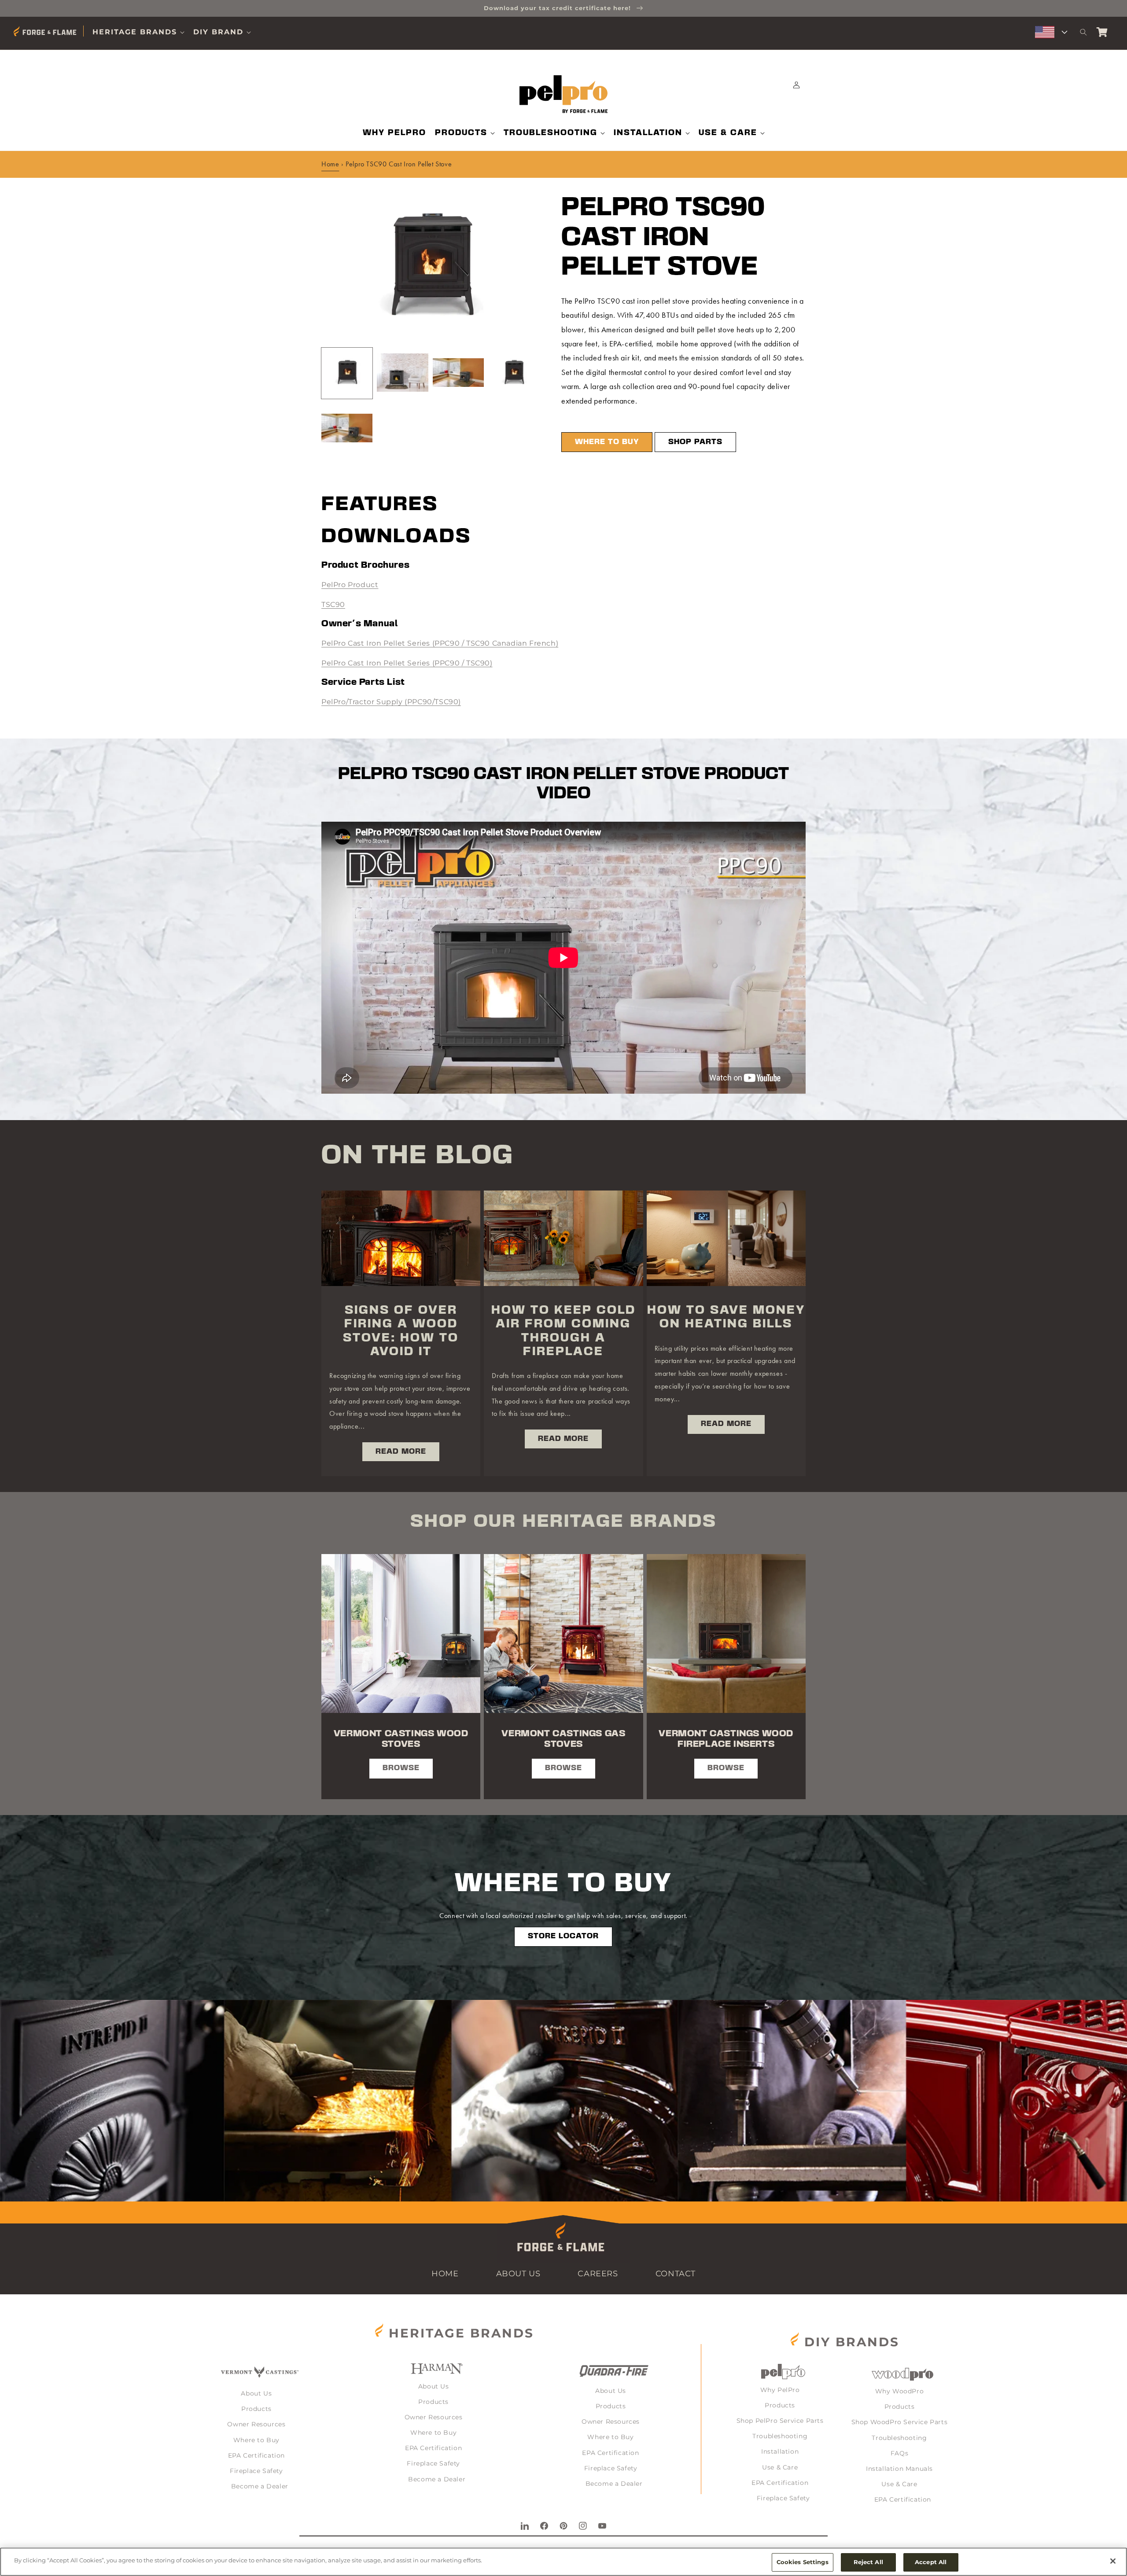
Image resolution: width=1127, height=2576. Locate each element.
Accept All (931, 2562)
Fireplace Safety (256, 2471)
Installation (780, 2451)
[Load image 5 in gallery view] (347, 429)
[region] (563, 2562)
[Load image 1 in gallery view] (347, 373)
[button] (138, 32)
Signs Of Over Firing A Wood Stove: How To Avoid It (401, 1331)
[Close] (1113, 2561)
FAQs (899, 2453)
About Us (518, 2274)
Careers (598, 2274)
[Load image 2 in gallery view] (402, 373)
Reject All (868, 2562)
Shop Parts (695, 442)
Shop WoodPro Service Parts (900, 2422)
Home (330, 164)
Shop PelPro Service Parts (780, 2421)
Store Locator (563, 1936)
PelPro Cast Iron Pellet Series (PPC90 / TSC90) (407, 663)
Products (256, 2409)
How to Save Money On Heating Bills (726, 1317)
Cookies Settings (803, 2562)
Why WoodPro (900, 2391)
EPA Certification (256, 2455)
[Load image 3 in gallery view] (458, 373)
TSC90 (333, 604)
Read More (401, 1452)
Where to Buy (607, 442)
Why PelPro (780, 2390)
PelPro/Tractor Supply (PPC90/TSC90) (391, 702)
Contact (676, 2274)
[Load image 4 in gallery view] (514, 373)
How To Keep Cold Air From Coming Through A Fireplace (563, 1331)
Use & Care (780, 2467)
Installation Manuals (899, 2469)
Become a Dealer (260, 2486)
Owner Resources (256, 2424)
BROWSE (401, 1768)
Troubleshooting (780, 2436)
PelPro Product (350, 585)
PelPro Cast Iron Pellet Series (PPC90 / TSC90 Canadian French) (440, 643)
